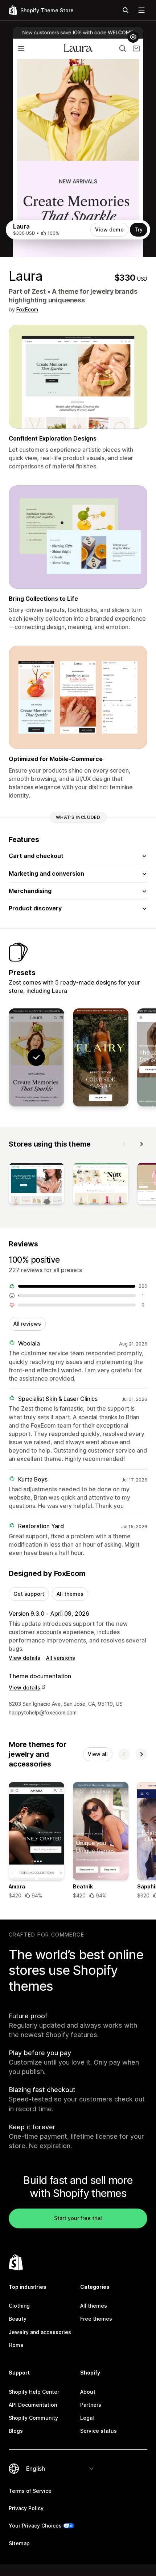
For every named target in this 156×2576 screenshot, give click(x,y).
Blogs (16, 2431)
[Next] (141, 1144)
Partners (91, 2405)
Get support (29, 1594)
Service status (98, 2431)
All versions (61, 1658)
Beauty (18, 2319)
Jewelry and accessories (40, 2332)
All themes (70, 1594)
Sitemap (19, 2543)
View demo (109, 229)
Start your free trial (78, 2218)
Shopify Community (33, 2418)
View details (24, 1658)
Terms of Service (30, 2491)
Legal (87, 2418)
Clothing (19, 2306)
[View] (36, 1185)
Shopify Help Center (34, 2392)
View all (98, 1754)
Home (16, 2345)
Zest (39, 291)
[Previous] (124, 1144)
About (88, 2392)
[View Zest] (101, 1058)
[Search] (126, 10)
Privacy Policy (26, 2508)
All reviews (27, 1324)
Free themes (96, 2319)
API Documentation (33, 2405)
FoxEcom (27, 309)
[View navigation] (141, 10)
